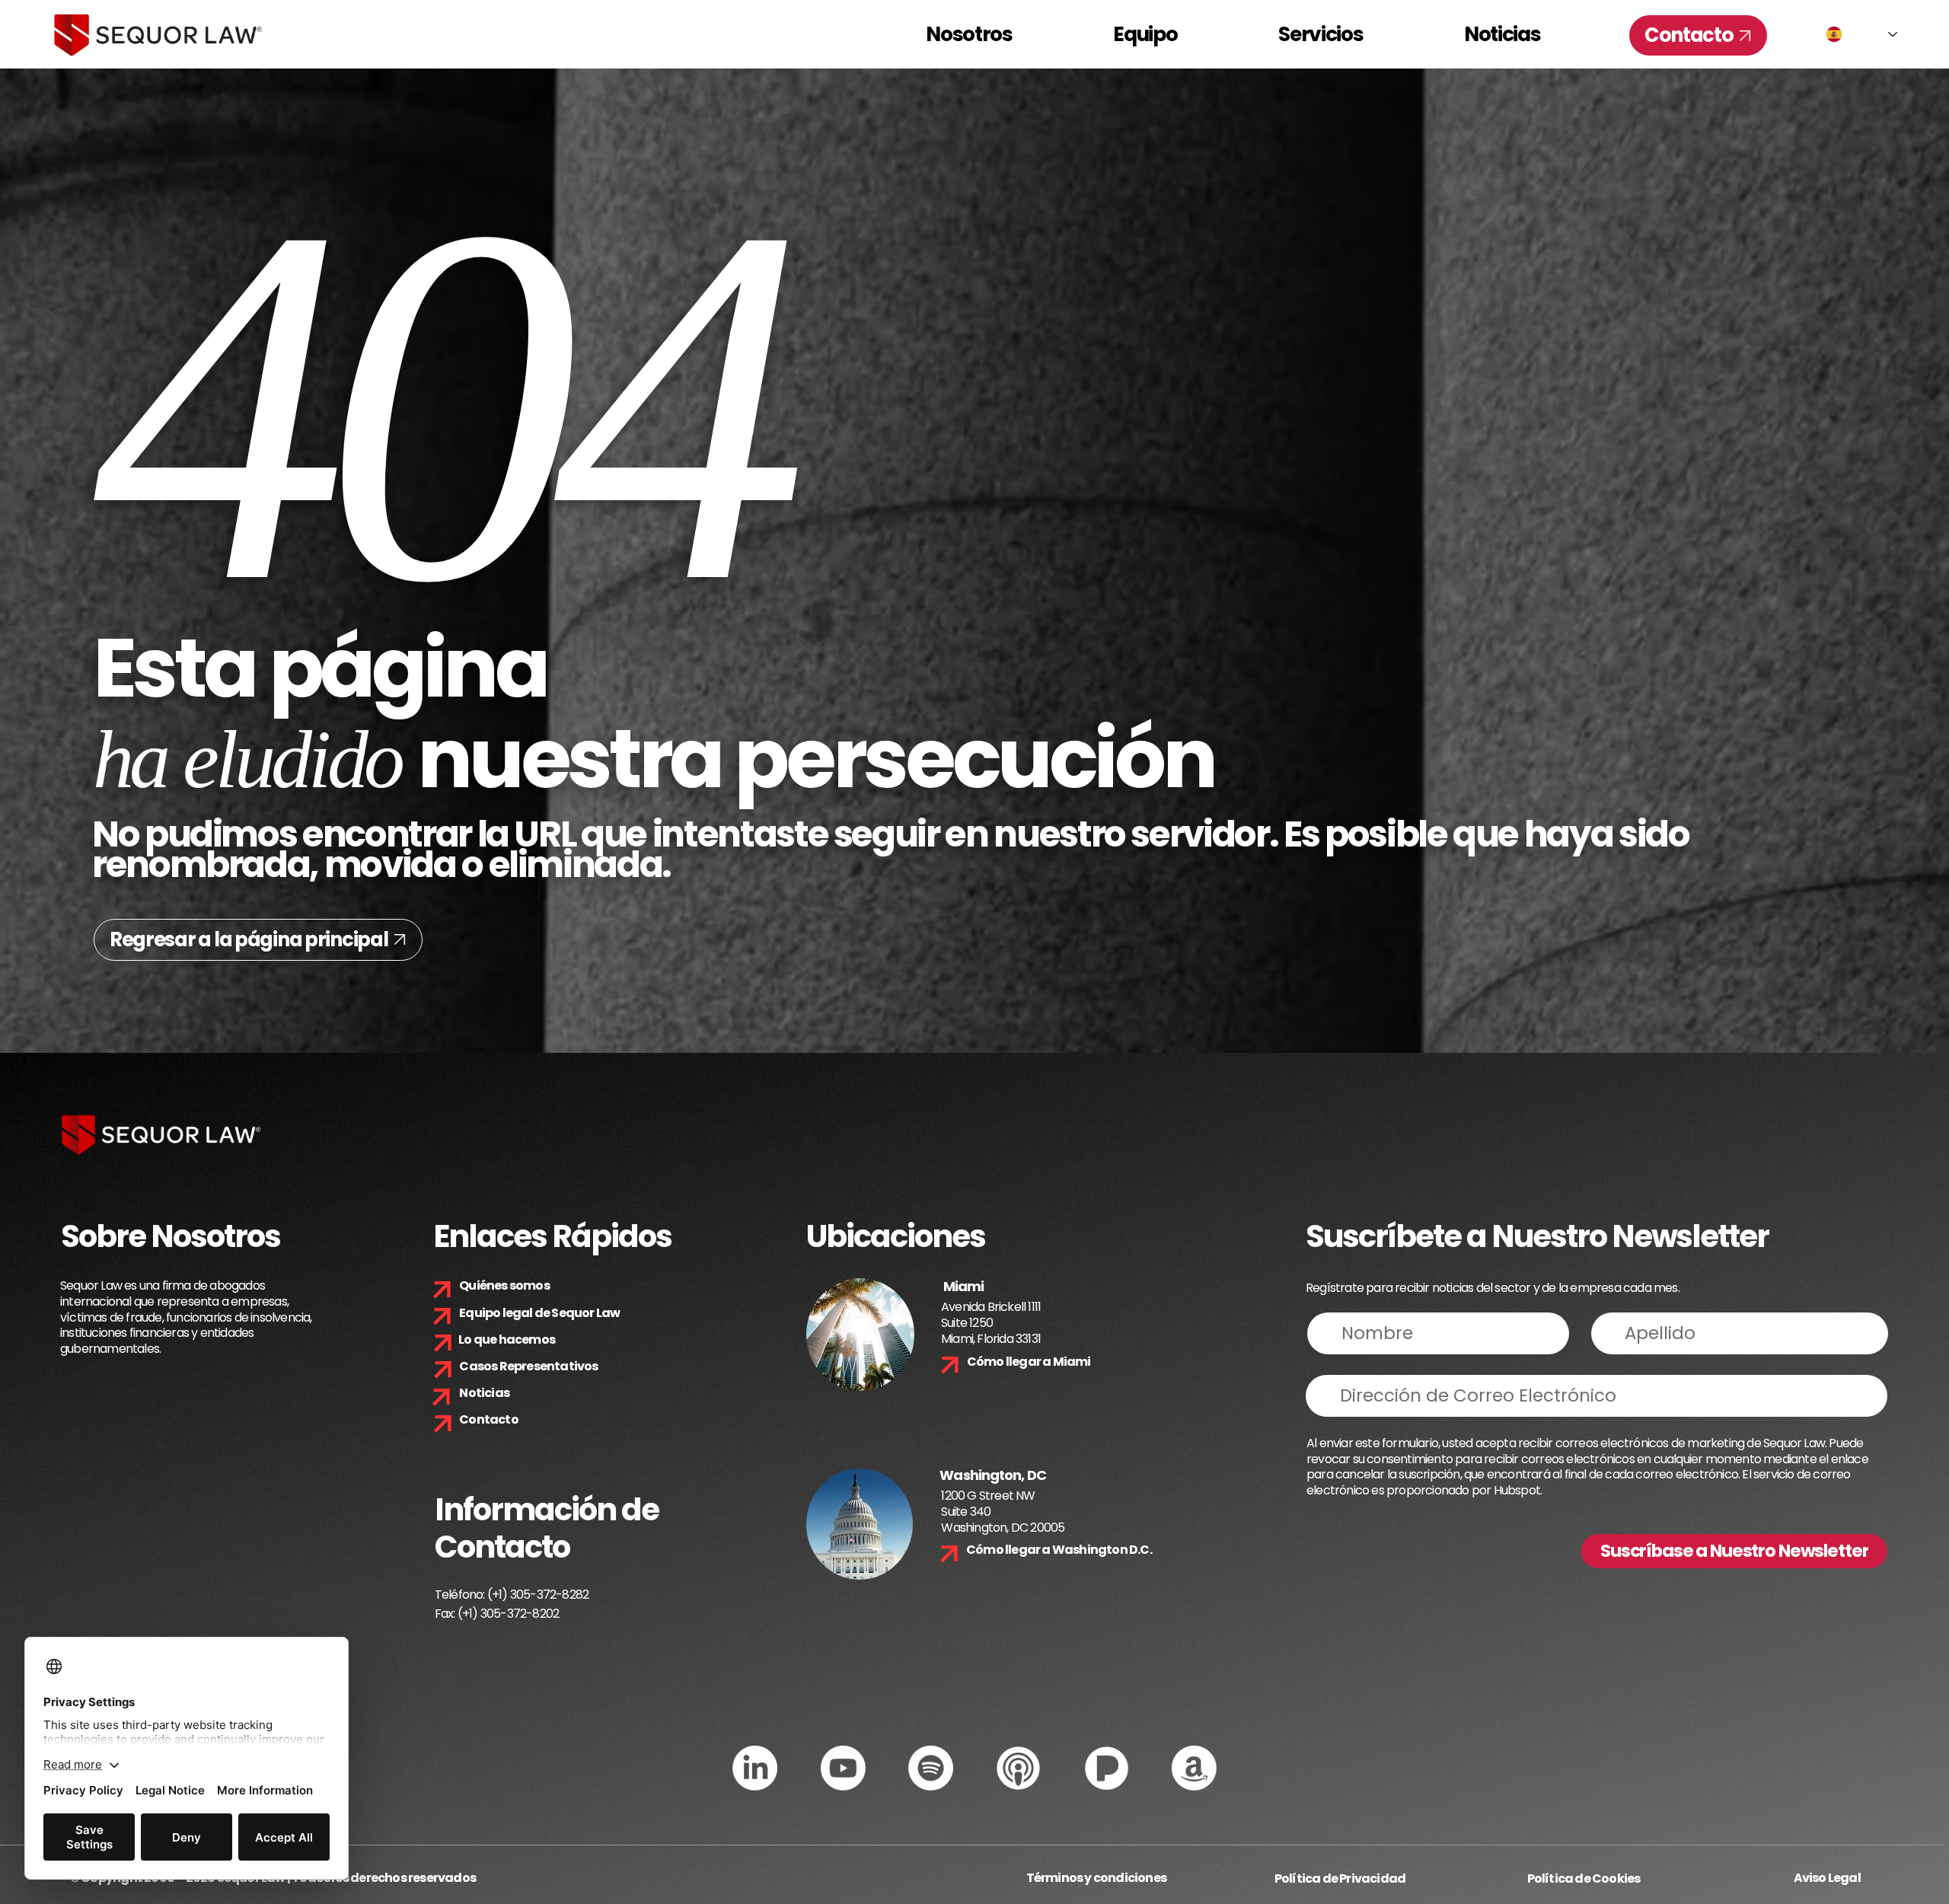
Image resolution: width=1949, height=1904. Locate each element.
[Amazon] (1194, 1768)
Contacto (489, 1419)
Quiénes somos (504, 1285)
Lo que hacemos (507, 1339)
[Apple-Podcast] (1018, 1768)
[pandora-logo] (1107, 1768)
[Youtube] (843, 1768)
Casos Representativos (528, 1366)
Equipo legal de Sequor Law (539, 1313)
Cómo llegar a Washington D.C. (1059, 1550)
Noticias (484, 1393)
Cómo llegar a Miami (1029, 1362)
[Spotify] (931, 1768)
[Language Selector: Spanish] (1861, 34)
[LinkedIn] (755, 1768)
